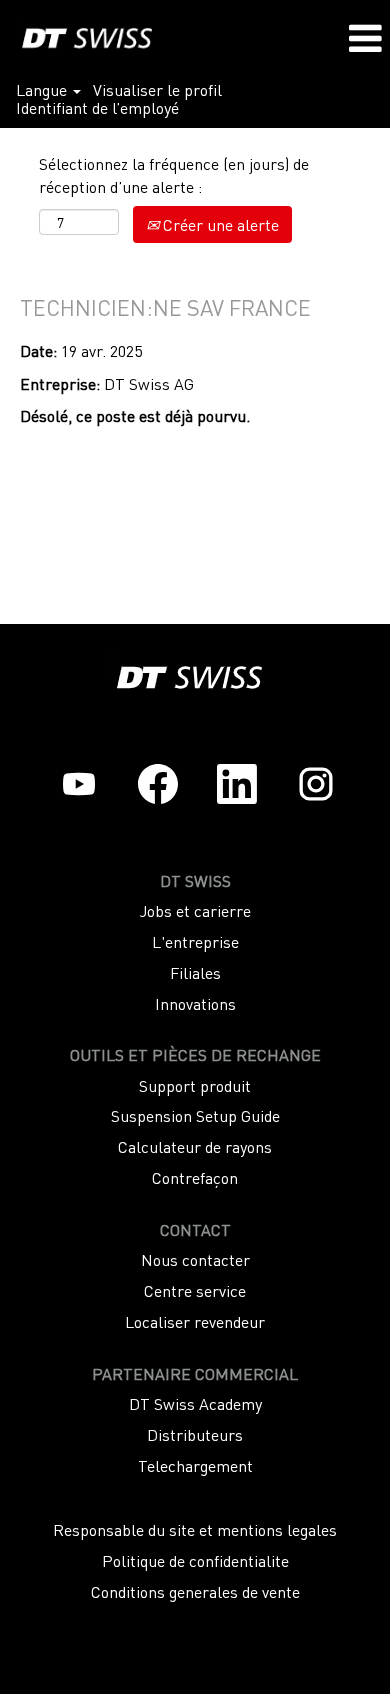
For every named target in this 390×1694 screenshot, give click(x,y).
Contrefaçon (195, 1177)
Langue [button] (43, 89)
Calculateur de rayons (195, 1146)
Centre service (195, 1290)
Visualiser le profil (157, 89)
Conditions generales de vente (195, 1591)
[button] (365, 38)
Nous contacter (195, 1259)
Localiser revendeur (195, 1321)
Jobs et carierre (195, 910)
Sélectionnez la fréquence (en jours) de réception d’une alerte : (174, 174)
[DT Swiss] (85, 36)
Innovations (195, 1003)
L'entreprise (195, 941)
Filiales (195, 972)
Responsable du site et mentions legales (195, 1529)
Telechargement (195, 1465)
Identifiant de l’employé (97, 107)
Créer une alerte (219, 224)
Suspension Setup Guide (195, 1115)
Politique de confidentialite (195, 1560)
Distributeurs (195, 1434)
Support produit (195, 1085)
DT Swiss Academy (195, 1403)
